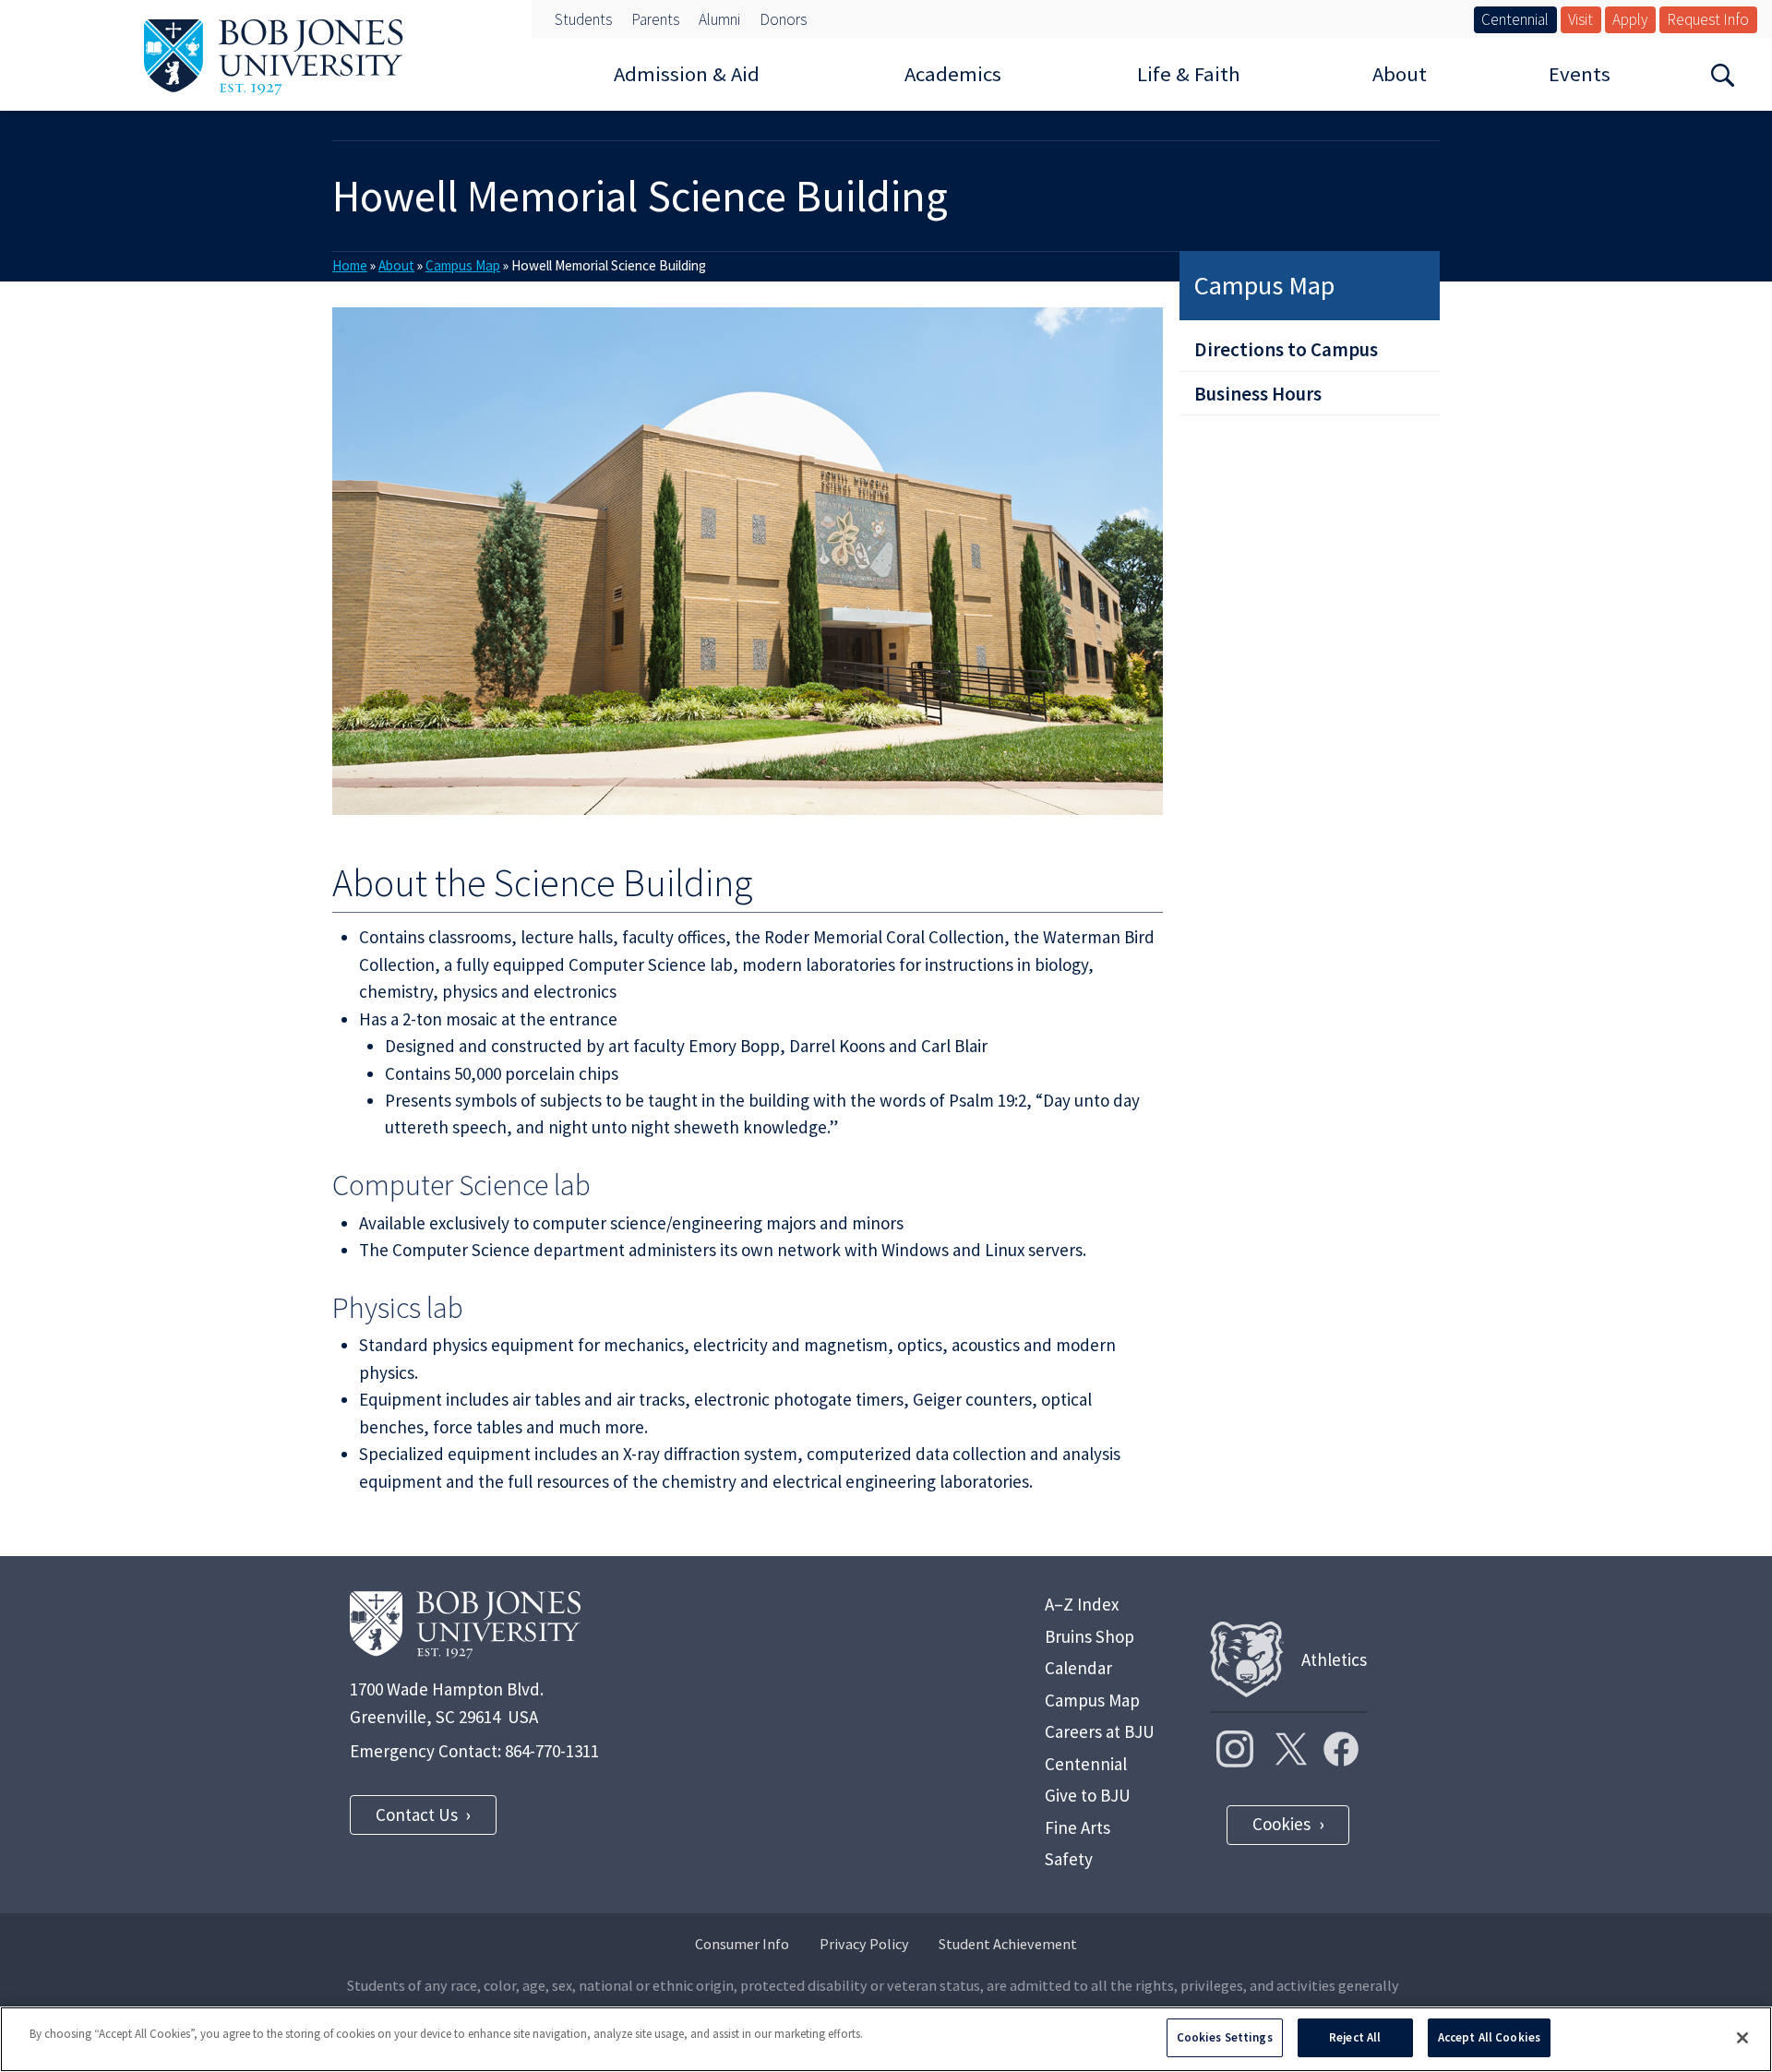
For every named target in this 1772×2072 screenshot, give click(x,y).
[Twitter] (1288, 1749)
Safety (1069, 1859)
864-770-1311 (552, 1751)
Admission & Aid (687, 74)
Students (583, 19)
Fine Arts (1078, 1827)
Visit (1580, 19)
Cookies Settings (1225, 2037)
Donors (783, 19)
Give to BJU (1088, 1795)
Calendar (1078, 1668)
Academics (953, 74)
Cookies (1281, 1824)
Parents (655, 19)
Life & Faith (1189, 74)
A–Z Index (1082, 1604)
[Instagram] (1235, 1749)
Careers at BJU (1100, 1731)
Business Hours (1258, 394)
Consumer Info (742, 1944)
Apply (1630, 19)
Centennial (1515, 19)
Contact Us (417, 1814)
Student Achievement (1008, 1944)
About (1400, 74)
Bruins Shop (1090, 1636)
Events (1580, 74)
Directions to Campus (1286, 349)
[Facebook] (1341, 1749)
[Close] (1742, 2038)
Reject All (1355, 2037)
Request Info (1708, 19)
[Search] (1722, 74)
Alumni (719, 19)
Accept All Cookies (1489, 2037)
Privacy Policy (864, 1944)
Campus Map (1264, 285)
